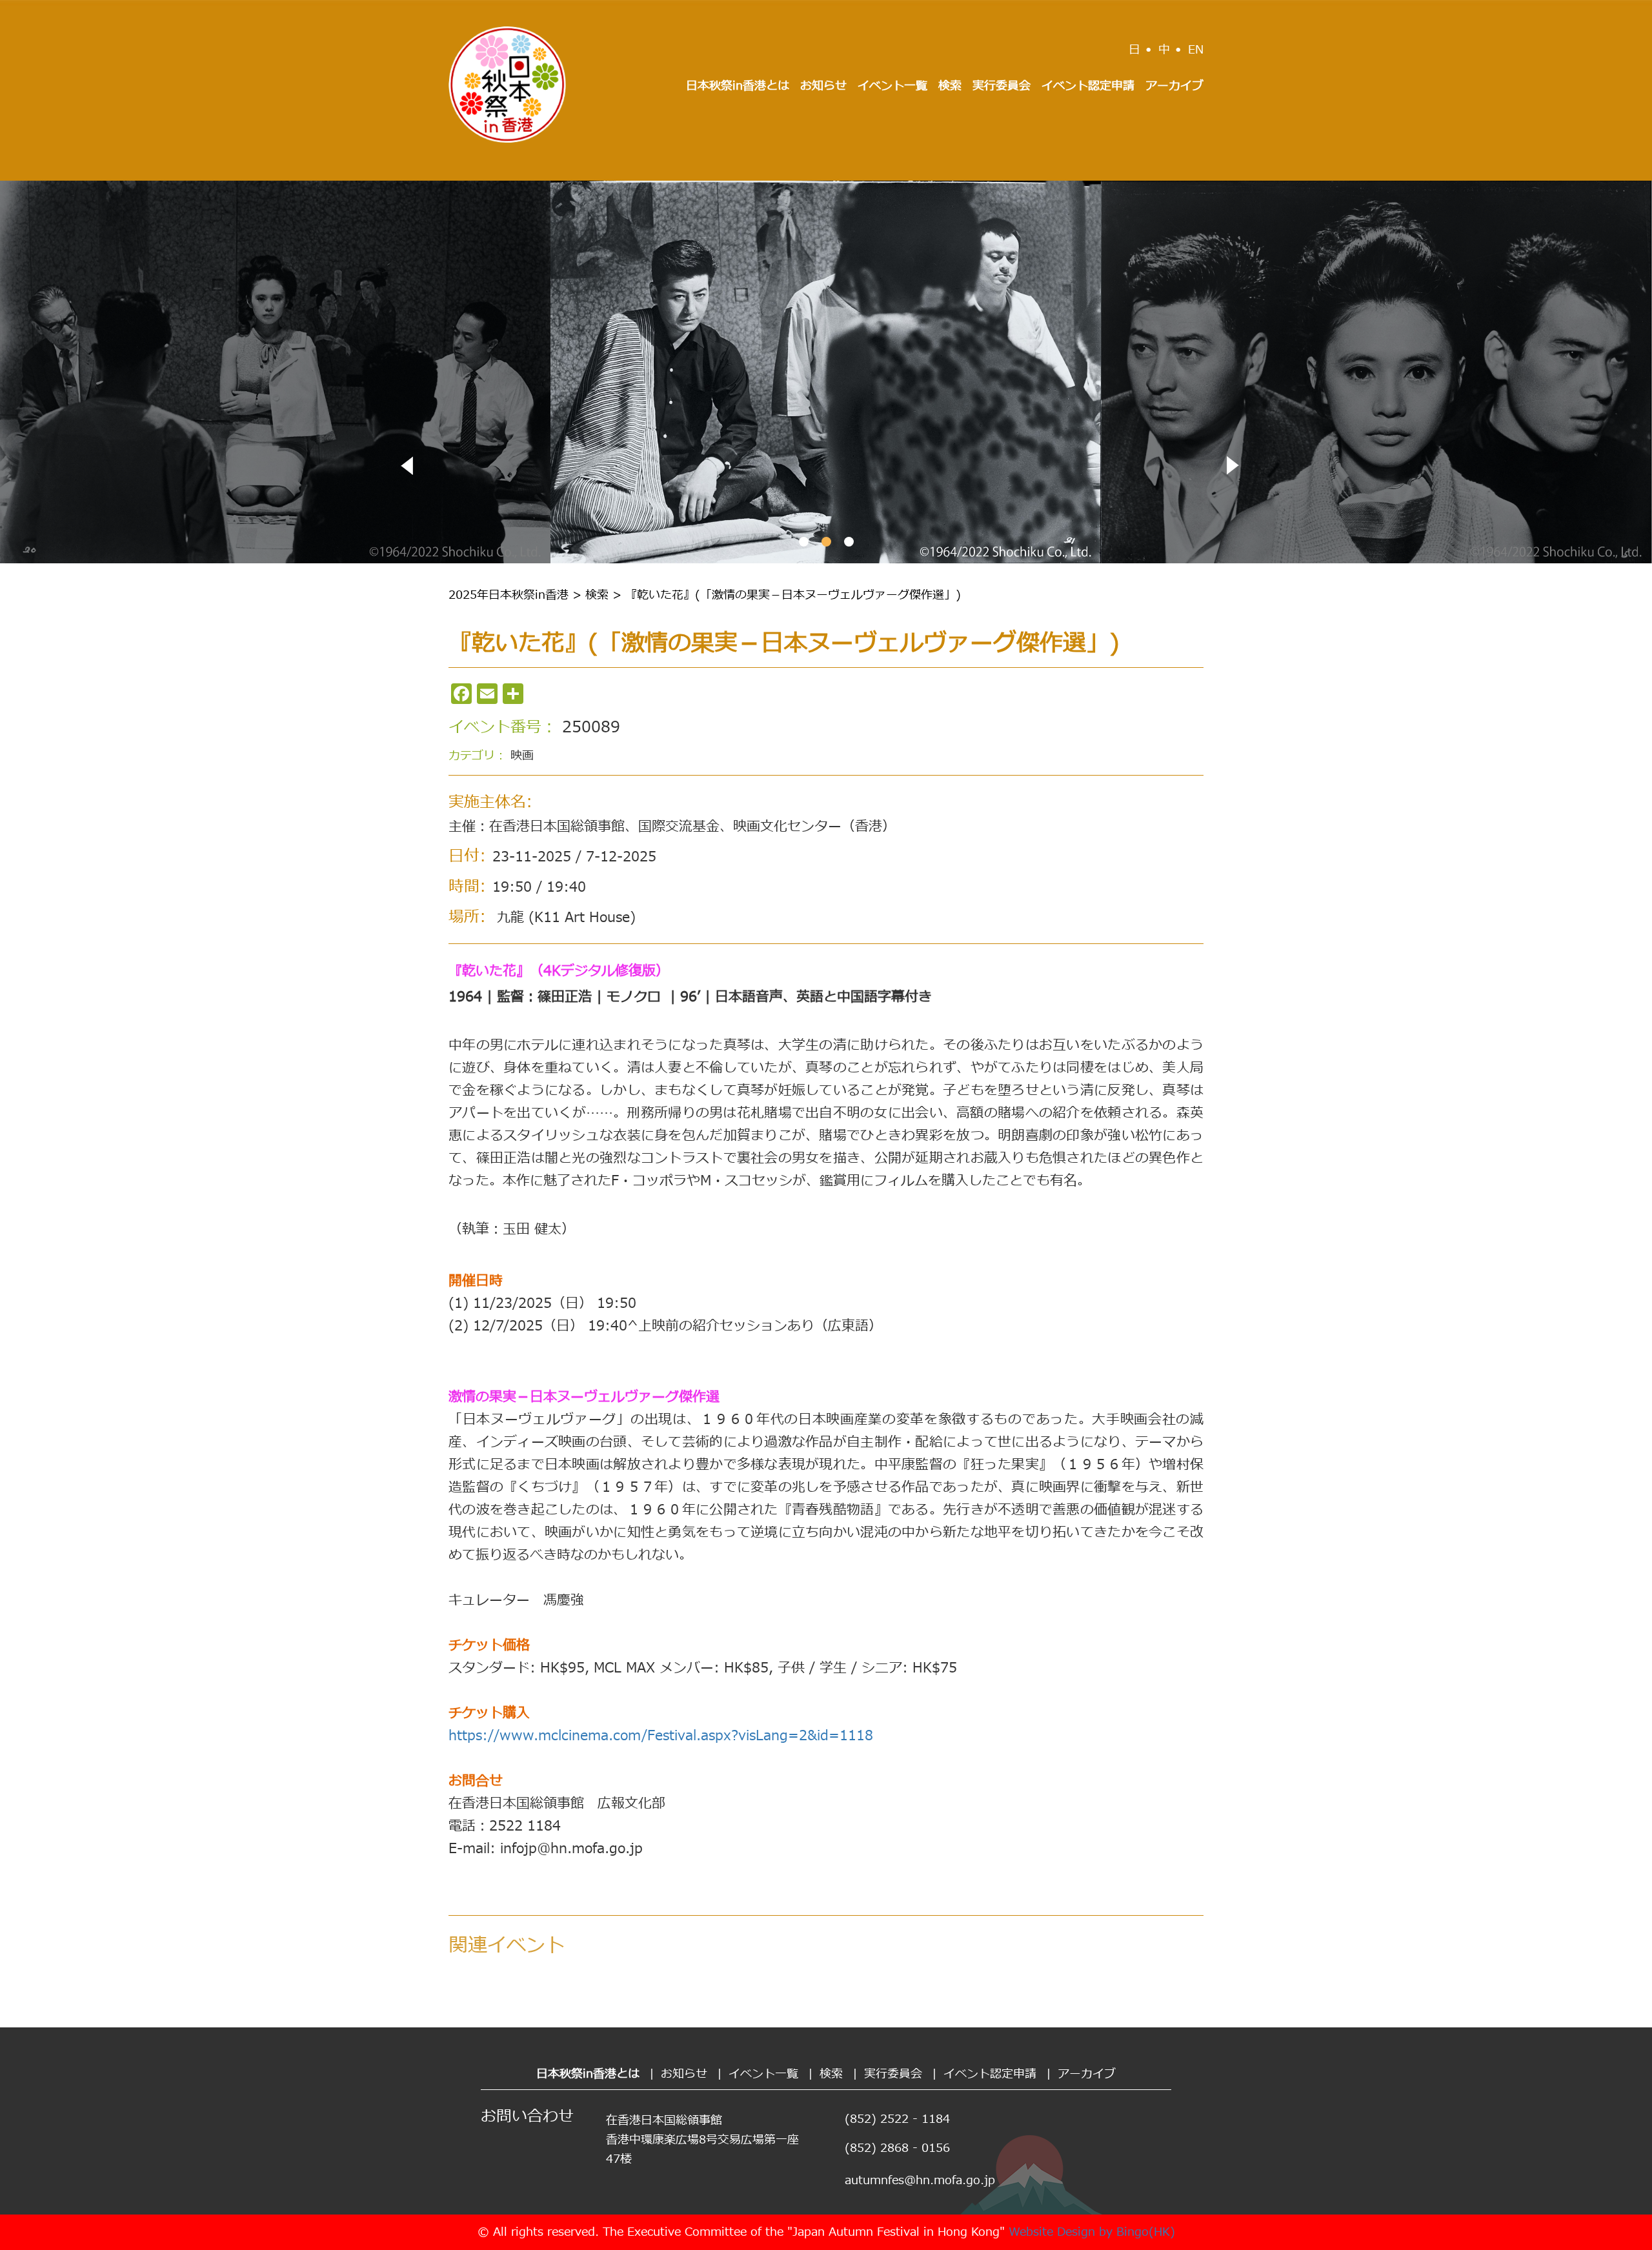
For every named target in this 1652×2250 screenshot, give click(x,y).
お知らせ (823, 86)
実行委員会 (1002, 86)
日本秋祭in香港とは (738, 86)
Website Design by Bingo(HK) (1092, 2232)
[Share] (513, 694)
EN (1196, 50)
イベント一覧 (892, 86)
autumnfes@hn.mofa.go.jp (920, 2181)
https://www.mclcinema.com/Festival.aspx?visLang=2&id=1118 (661, 1736)
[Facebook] (461, 694)
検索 (950, 86)
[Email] (487, 694)
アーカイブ (1174, 86)
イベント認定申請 (1088, 86)
